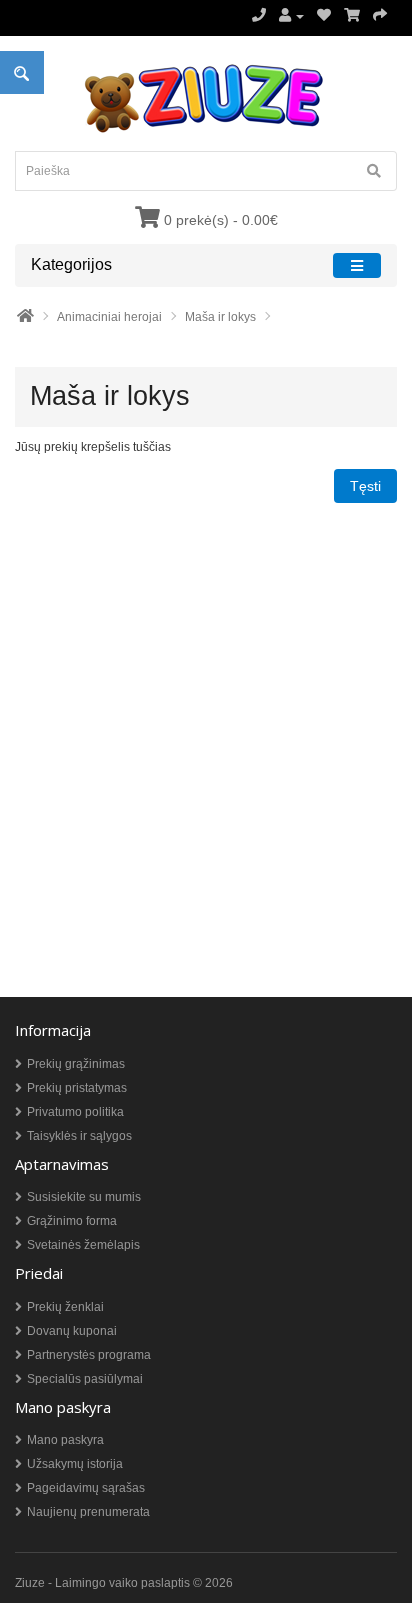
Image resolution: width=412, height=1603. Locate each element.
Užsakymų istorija (75, 1464)
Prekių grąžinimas (76, 1064)
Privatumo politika (75, 1112)
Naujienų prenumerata (88, 1512)
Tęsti (365, 486)
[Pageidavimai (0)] (324, 16)
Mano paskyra (65, 1440)
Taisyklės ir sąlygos (79, 1136)
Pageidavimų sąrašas (86, 1488)
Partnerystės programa (89, 1355)
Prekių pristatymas (77, 1088)
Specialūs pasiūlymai (85, 1379)
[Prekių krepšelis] (352, 16)
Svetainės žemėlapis (83, 1245)
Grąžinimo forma (72, 1221)
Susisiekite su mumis (84, 1197)
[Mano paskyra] (291, 16)
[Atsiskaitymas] (380, 16)
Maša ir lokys (220, 317)
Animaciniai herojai (109, 317)
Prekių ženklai (65, 1307)
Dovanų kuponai (72, 1331)
